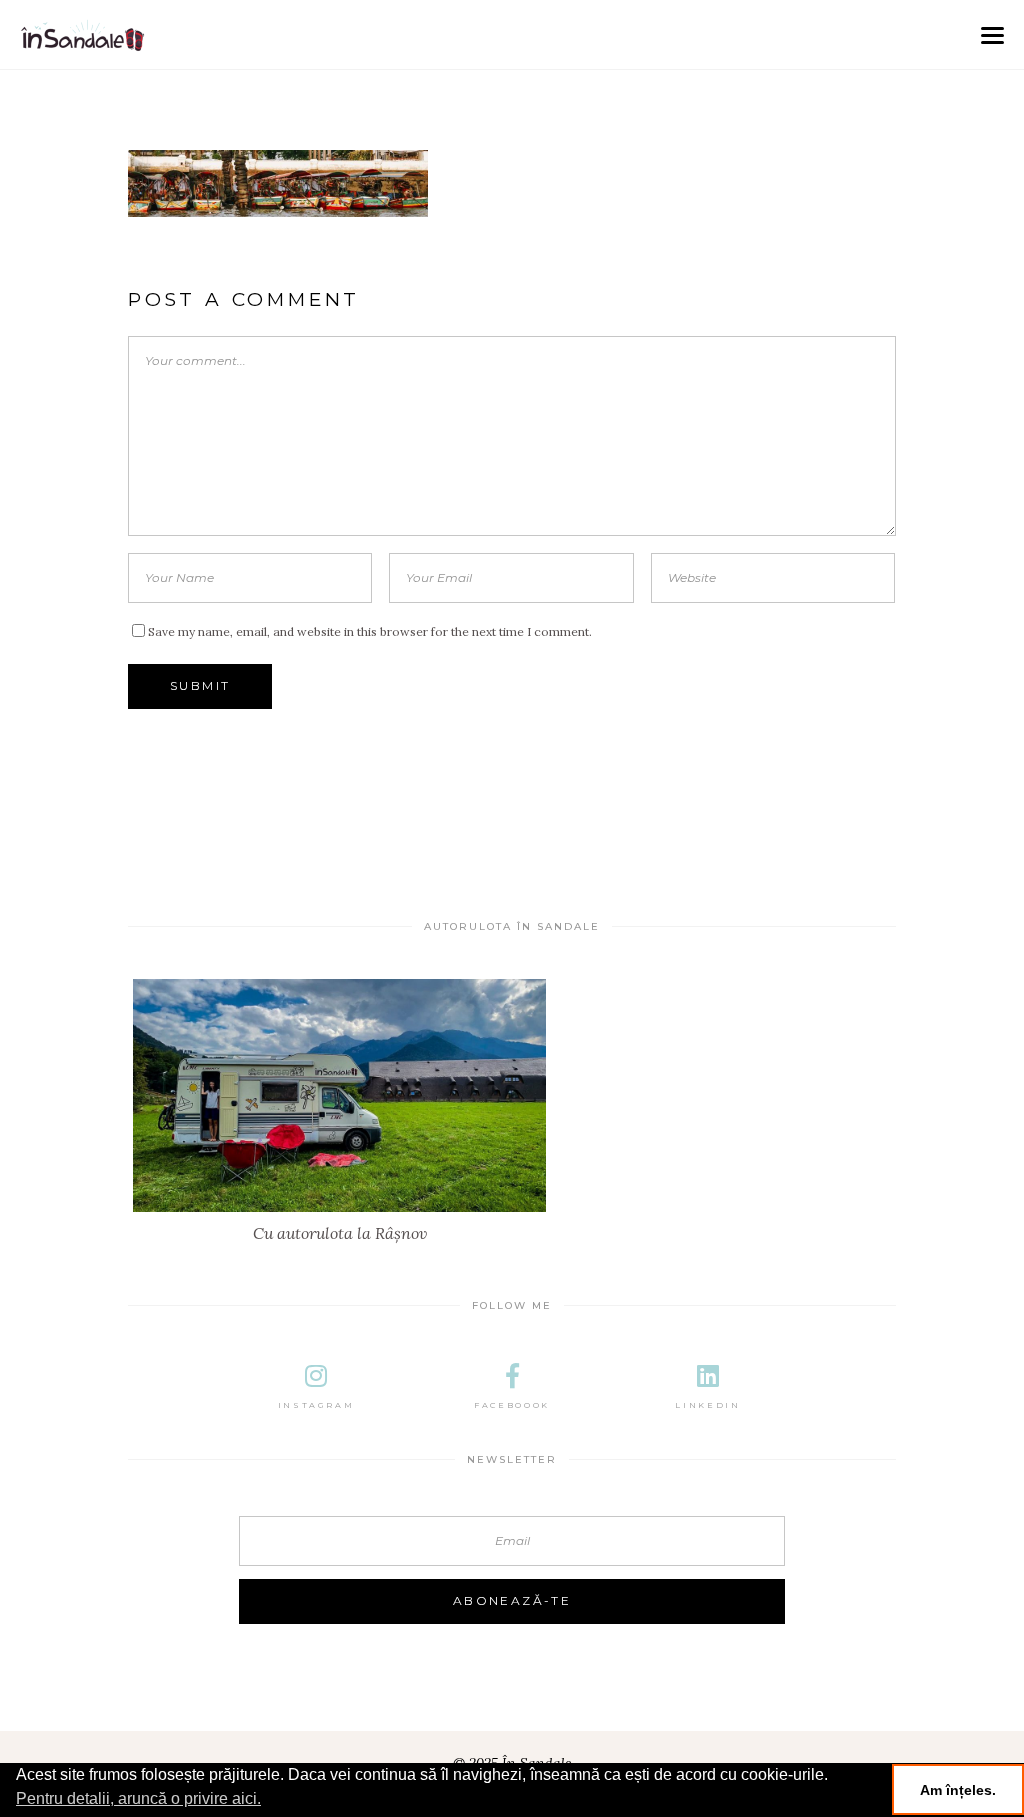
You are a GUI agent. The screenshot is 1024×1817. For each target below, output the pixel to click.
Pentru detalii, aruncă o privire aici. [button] (138, 1798)
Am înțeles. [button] (958, 1790)
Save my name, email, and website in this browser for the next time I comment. (370, 631)
